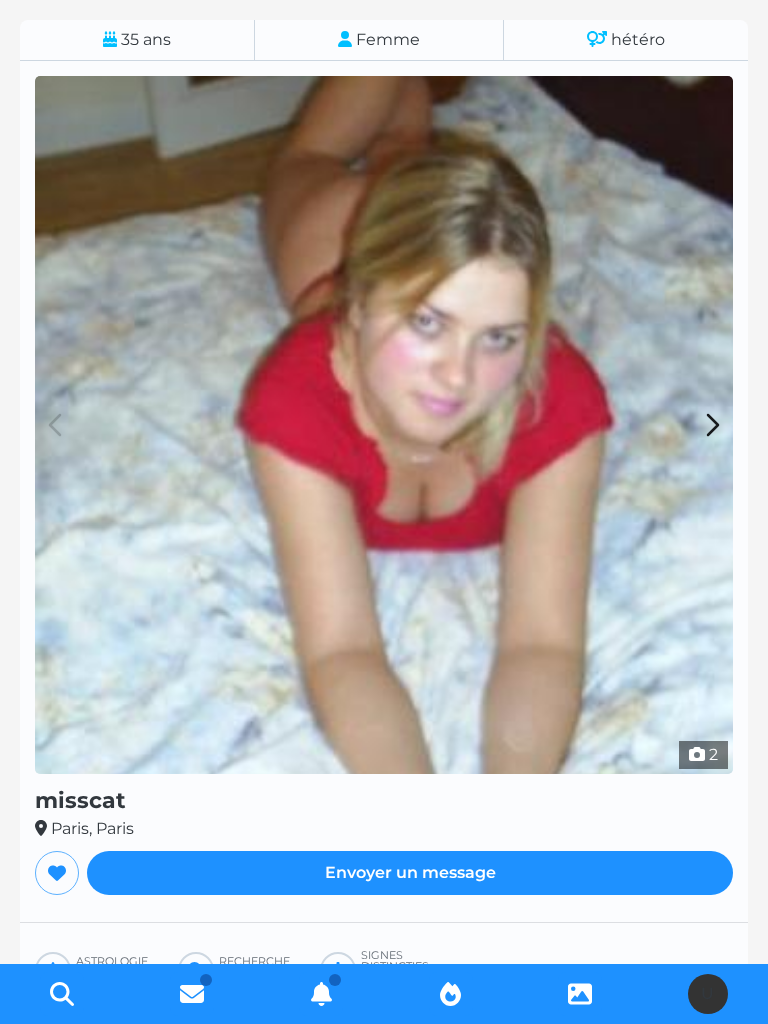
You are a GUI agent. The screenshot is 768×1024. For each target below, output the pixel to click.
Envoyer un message (410, 872)
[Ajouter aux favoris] (57, 873)
